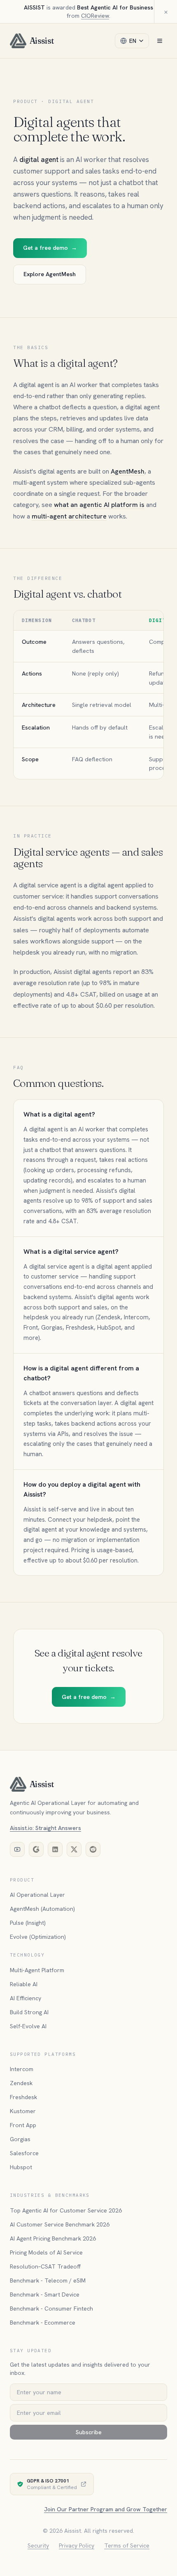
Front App (23, 2125)
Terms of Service (127, 2546)
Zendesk (21, 2083)
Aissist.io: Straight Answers (45, 1828)
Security (38, 2546)
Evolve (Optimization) (38, 1937)
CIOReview (95, 16)
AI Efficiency (26, 1998)
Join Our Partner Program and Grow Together (106, 2509)
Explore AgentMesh (50, 274)
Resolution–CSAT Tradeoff (45, 2266)
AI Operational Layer (37, 1895)
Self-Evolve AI (28, 2026)
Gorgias (20, 2139)
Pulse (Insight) (28, 1923)
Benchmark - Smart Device (45, 2294)
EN (133, 41)
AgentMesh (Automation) (42, 1909)
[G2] (36, 1849)
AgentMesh (128, 471)
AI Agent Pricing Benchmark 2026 (53, 2238)
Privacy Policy (77, 2546)
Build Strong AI (29, 2012)
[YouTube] (17, 1849)
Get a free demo (50, 248)
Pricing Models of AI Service (46, 2252)
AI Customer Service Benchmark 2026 (60, 2224)
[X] (74, 1849)
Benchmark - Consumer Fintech (51, 2309)
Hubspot (21, 2167)
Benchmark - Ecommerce (43, 2323)
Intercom (22, 2069)
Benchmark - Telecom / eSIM (48, 2280)
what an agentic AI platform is (99, 505)
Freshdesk (23, 2097)
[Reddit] (93, 1849)
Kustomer (23, 2111)
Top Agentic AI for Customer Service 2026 (66, 2210)
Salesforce (24, 2153)
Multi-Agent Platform (37, 1970)
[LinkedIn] (55, 1849)
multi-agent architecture (69, 516)
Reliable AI (24, 1984)
